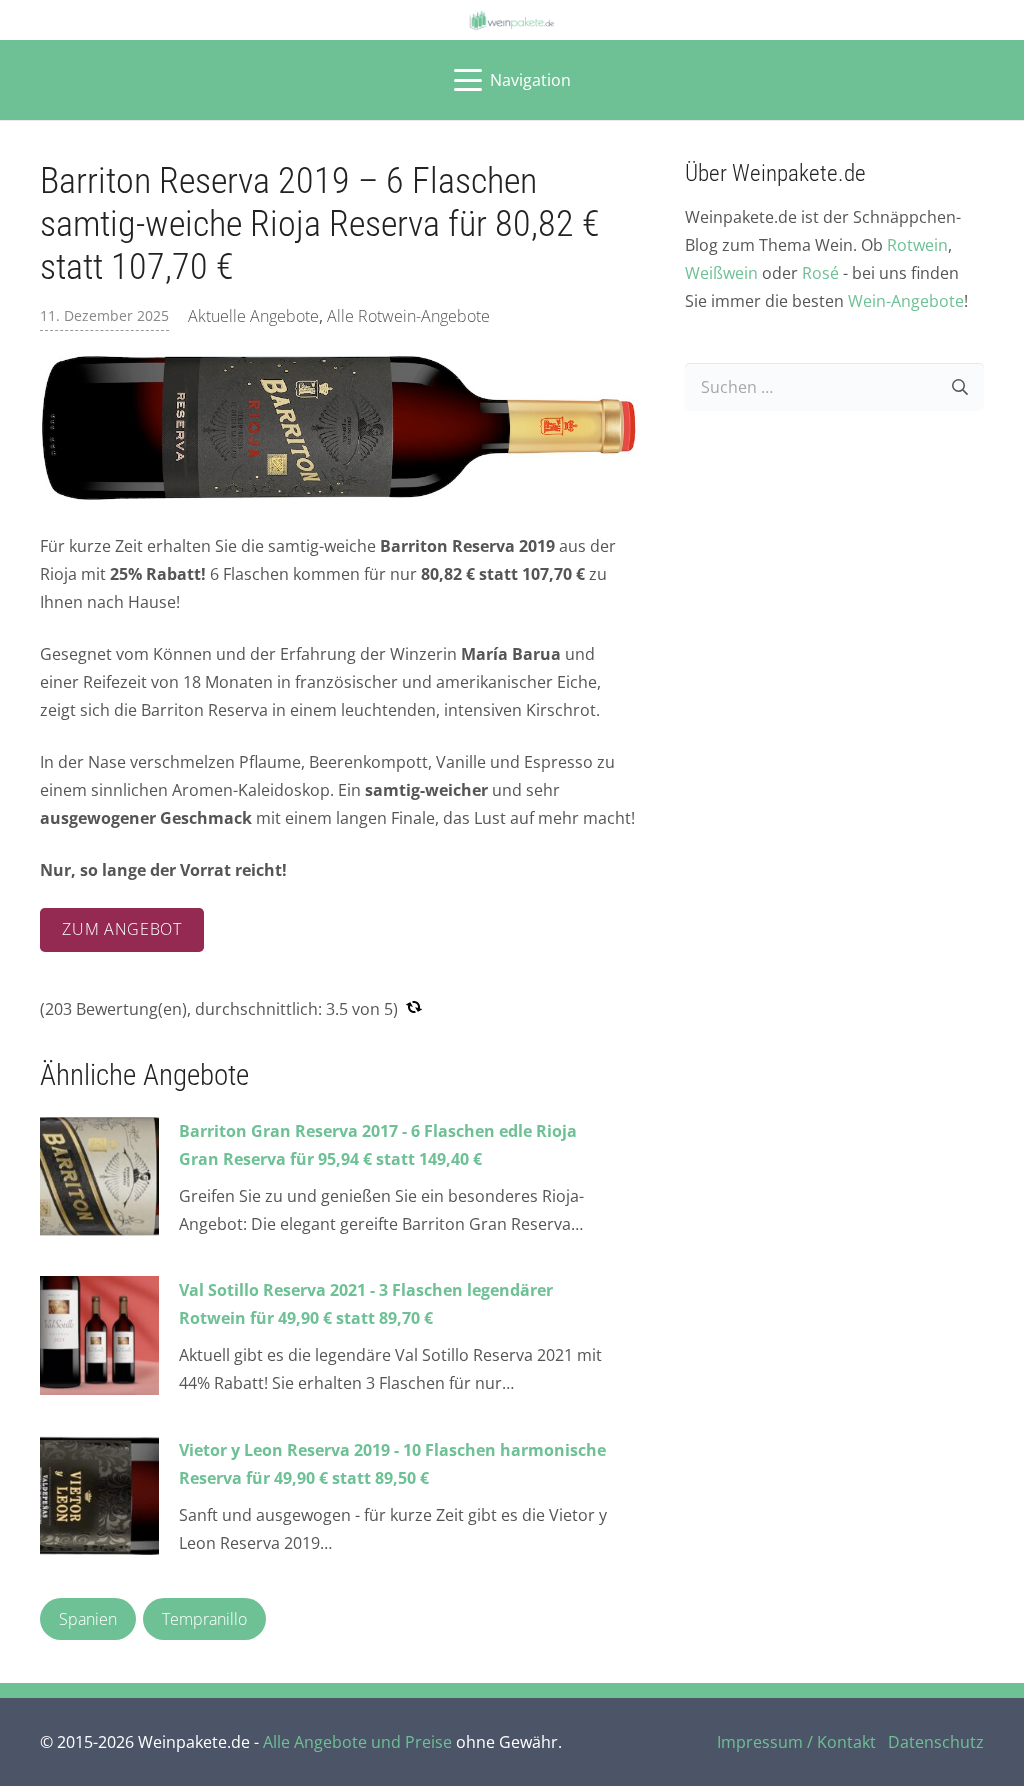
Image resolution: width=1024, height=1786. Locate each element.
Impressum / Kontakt (796, 1742)
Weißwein (721, 273)
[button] (512, 80)
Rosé (820, 273)
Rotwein (917, 245)
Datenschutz (936, 1742)
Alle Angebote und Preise (357, 1742)
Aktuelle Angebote (253, 316)
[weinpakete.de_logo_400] (512, 20)
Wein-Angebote (906, 301)
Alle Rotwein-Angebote (408, 316)
